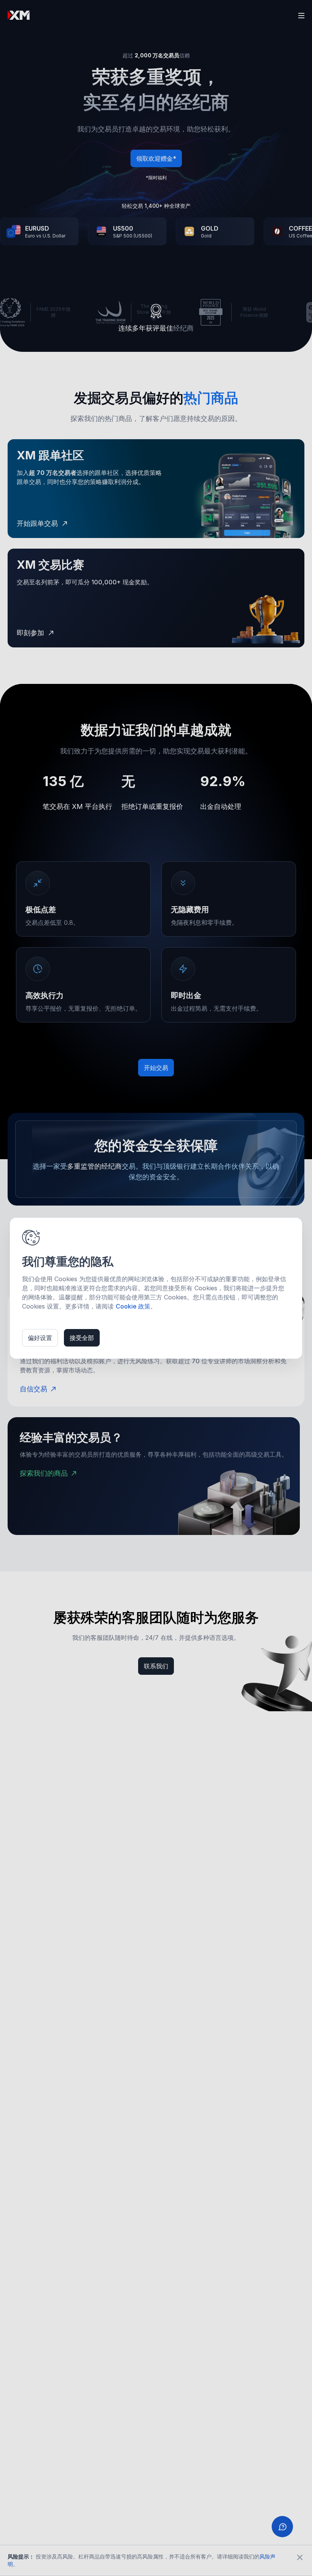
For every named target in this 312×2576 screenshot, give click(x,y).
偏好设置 (40, 1338)
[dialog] (156, 1288)
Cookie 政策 (133, 1306)
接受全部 (82, 1338)
